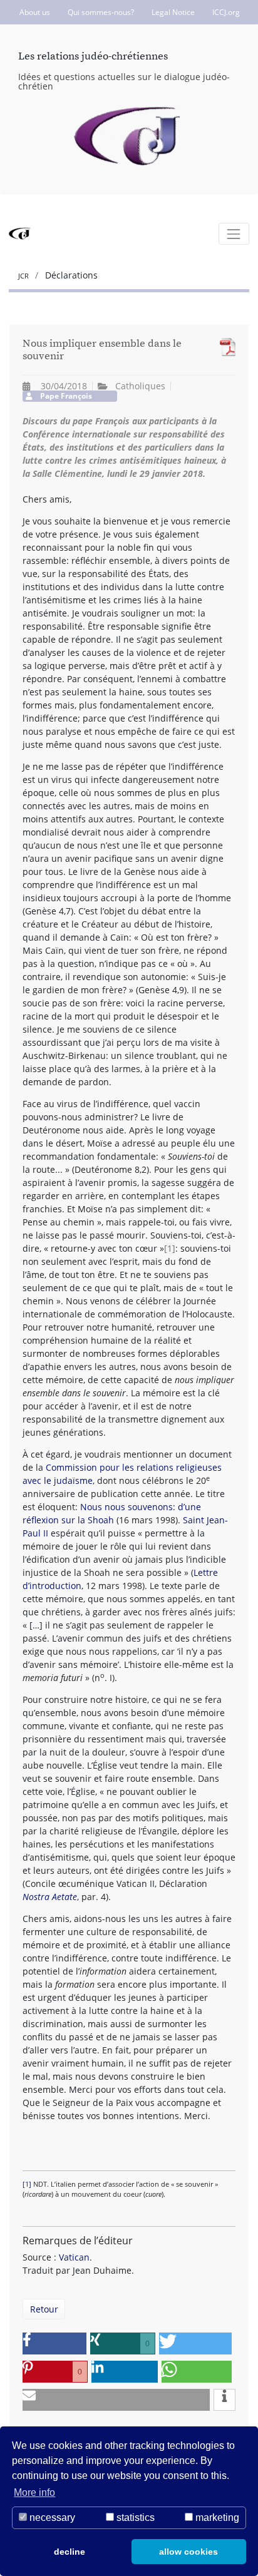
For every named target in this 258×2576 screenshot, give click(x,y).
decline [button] (70, 2552)
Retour (44, 2309)
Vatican (74, 2257)
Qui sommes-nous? (101, 12)
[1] (170, 1248)
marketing (216, 2517)
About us (35, 12)
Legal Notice (173, 12)
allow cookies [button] (188, 2552)
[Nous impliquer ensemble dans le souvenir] (224, 347)
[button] (54, 2343)
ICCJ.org (226, 12)
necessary (51, 2517)
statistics (134, 2517)
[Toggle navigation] (234, 234)
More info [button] (34, 2492)
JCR (24, 276)
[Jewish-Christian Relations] (129, 137)
